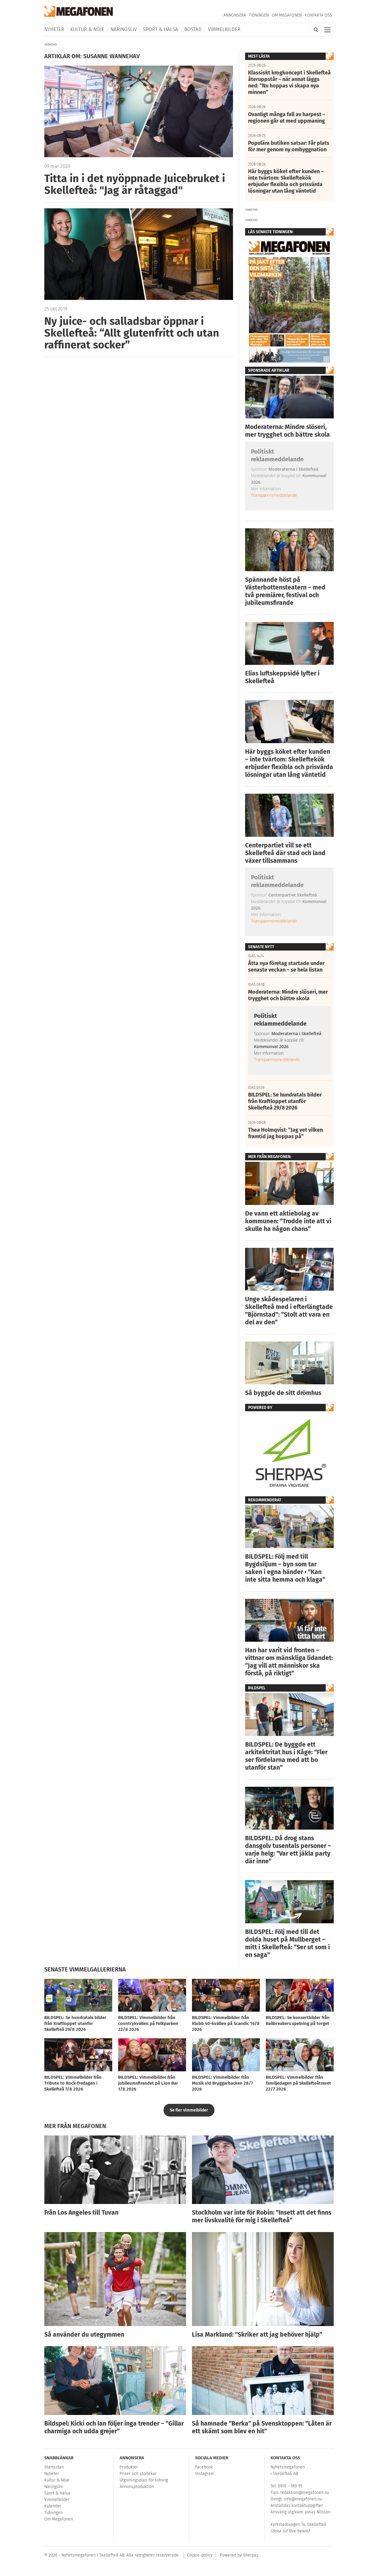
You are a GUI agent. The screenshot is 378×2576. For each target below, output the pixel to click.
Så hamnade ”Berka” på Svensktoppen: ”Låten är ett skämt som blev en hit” (262, 2427)
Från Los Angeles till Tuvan (81, 2213)
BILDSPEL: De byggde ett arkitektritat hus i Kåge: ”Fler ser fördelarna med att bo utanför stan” (286, 1756)
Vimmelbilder (224, 29)
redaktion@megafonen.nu (305, 2493)
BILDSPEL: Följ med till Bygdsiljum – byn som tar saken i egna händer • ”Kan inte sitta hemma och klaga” (285, 1568)
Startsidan (54, 2467)
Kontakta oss (318, 15)
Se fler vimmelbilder (189, 2110)
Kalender (53, 2506)
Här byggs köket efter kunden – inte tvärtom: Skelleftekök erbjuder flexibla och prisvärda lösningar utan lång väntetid (289, 763)
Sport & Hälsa (161, 29)
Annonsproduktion (137, 2487)
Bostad (193, 29)
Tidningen (259, 15)
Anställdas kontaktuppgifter (297, 2506)
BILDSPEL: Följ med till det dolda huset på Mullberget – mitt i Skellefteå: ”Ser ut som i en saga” (287, 1943)
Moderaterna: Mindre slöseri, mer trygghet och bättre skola (287, 431)
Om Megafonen (287, 15)
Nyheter (54, 29)
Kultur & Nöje (87, 29)
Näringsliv (124, 29)
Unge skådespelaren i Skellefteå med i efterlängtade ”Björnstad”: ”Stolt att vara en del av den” (289, 1311)
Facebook (204, 2467)
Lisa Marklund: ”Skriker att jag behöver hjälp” (257, 2335)
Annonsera (235, 15)
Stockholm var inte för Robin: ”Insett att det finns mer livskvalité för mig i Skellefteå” (262, 2216)
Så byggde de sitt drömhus (283, 1393)
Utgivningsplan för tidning (144, 2480)
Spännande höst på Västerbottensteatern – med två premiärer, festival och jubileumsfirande (285, 591)
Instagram (205, 2474)
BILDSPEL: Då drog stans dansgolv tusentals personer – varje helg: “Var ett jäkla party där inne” (288, 1850)
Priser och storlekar (138, 2474)
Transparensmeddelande (274, 495)
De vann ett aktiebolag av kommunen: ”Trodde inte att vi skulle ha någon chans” (288, 1221)
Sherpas (251, 2555)
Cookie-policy (200, 2555)
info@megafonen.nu (303, 2499)
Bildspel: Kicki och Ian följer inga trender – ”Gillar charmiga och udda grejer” (114, 2427)
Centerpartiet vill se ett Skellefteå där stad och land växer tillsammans (285, 853)
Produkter (129, 2467)
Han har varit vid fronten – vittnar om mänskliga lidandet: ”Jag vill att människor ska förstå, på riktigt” (289, 1662)
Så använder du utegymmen (84, 2335)
